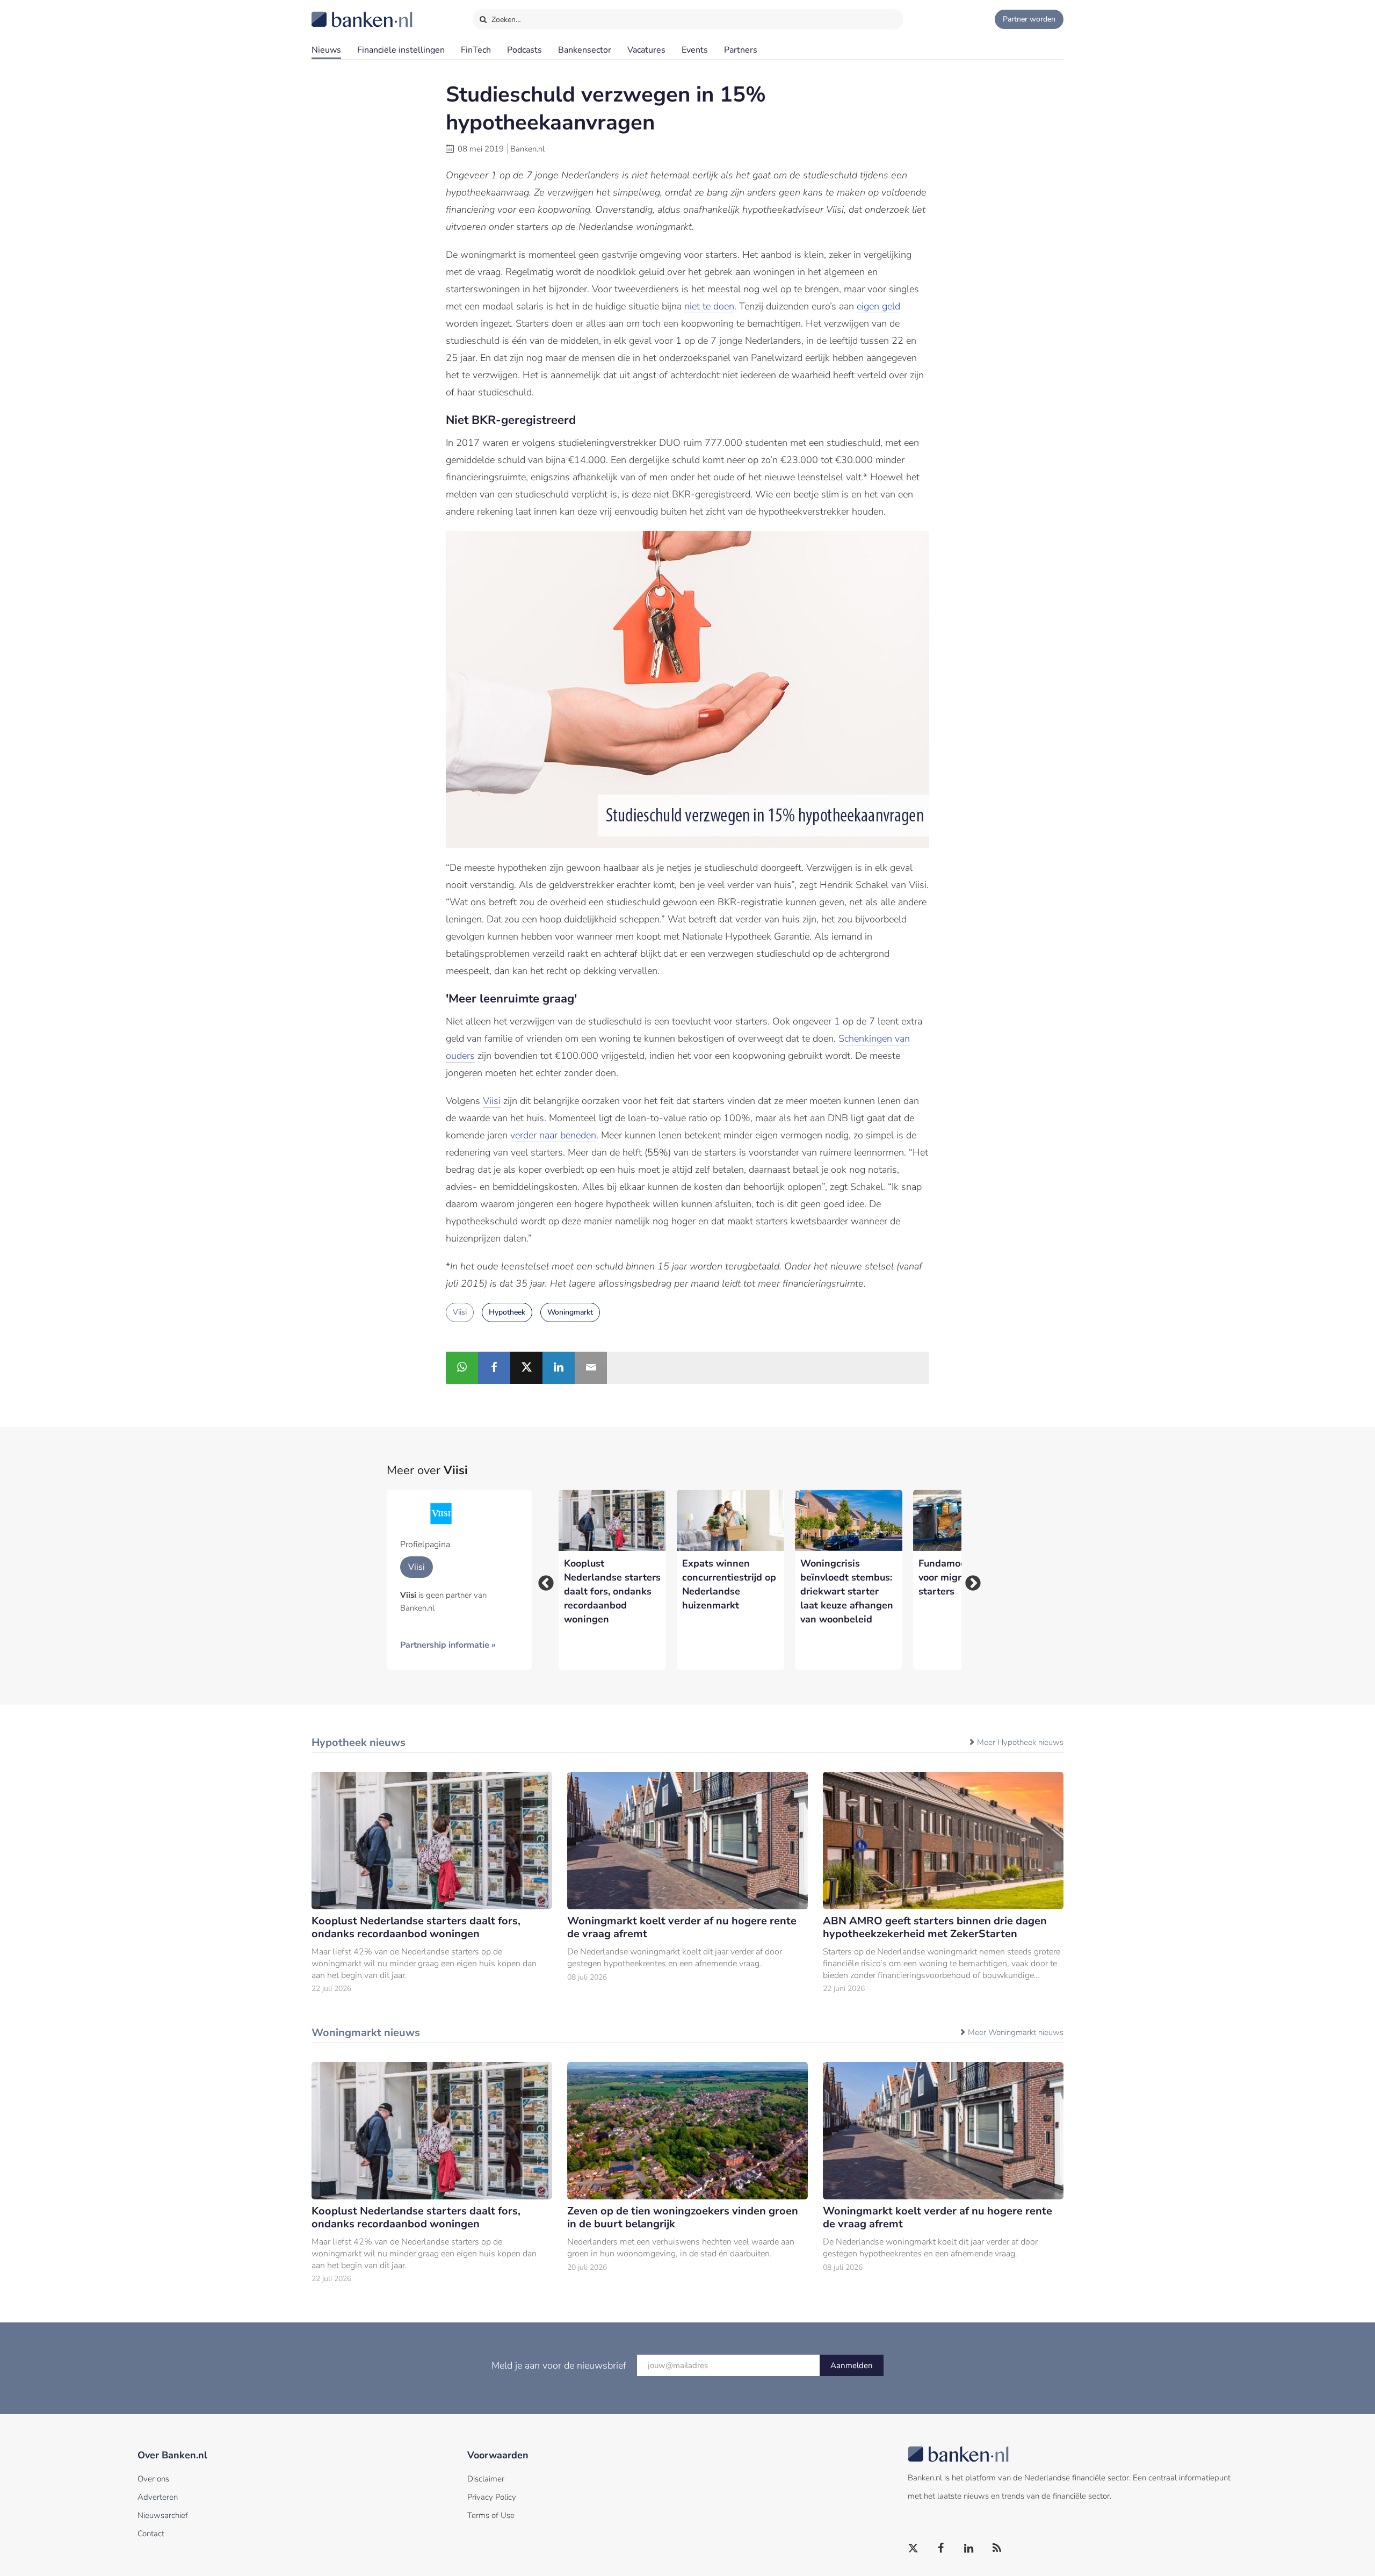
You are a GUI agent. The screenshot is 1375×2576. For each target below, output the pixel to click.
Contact (151, 2534)
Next (969, 1580)
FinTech (476, 50)
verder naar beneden (553, 1135)
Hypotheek (507, 1312)
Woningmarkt (570, 1312)
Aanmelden (852, 2365)
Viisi (492, 1101)
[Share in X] (526, 1368)
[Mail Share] (591, 1368)
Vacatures (646, 50)
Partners (741, 50)
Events (695, 50)
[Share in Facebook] (494, 1368)
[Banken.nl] (336, 12)
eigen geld (878, 306)
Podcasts (524, 50)
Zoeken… (505, 20)
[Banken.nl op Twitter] (914, 2549)
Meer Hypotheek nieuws (1020, 1742)
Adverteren (158, 2497)
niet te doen (709, 306)
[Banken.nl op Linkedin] (969, 2549)
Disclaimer (486, 2479)
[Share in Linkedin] (559, 1368)
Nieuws (326, 50)
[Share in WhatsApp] (462, 1368)
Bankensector (585, 50)
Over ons (153, 2479)
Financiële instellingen (401, 50)
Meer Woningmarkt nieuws (1016, 2032)
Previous (542, 1580)
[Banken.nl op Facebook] (942, 2549)
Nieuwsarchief (163, 2515)
